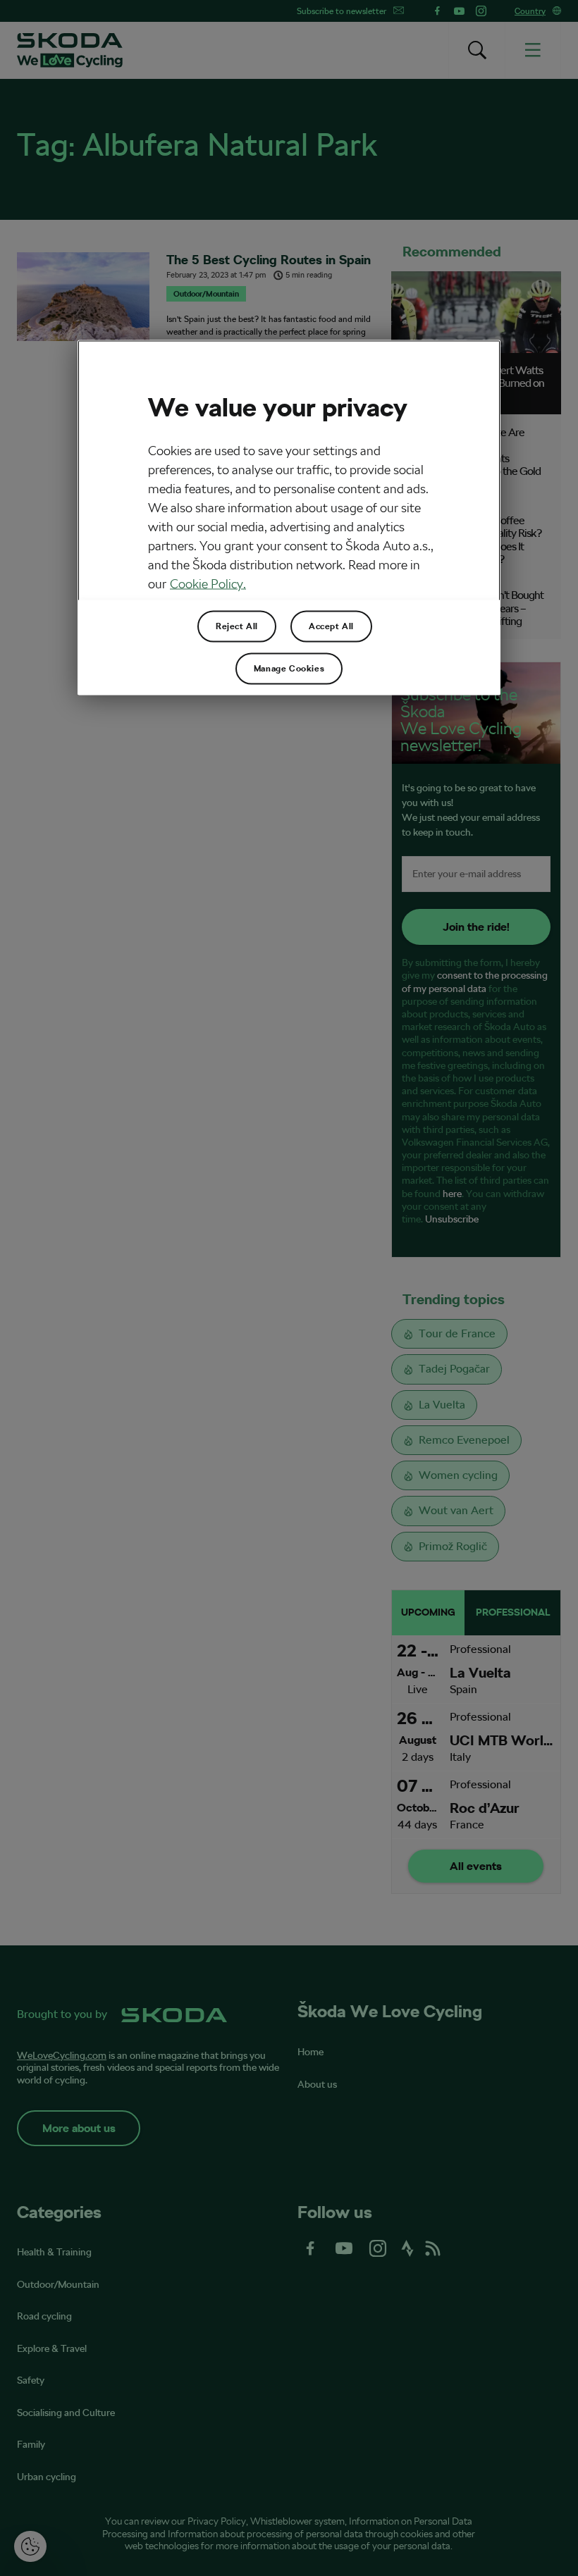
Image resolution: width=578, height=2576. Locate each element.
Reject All (237, 626)
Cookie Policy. (208, 584)
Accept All (331, 626)
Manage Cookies (289, 669)
